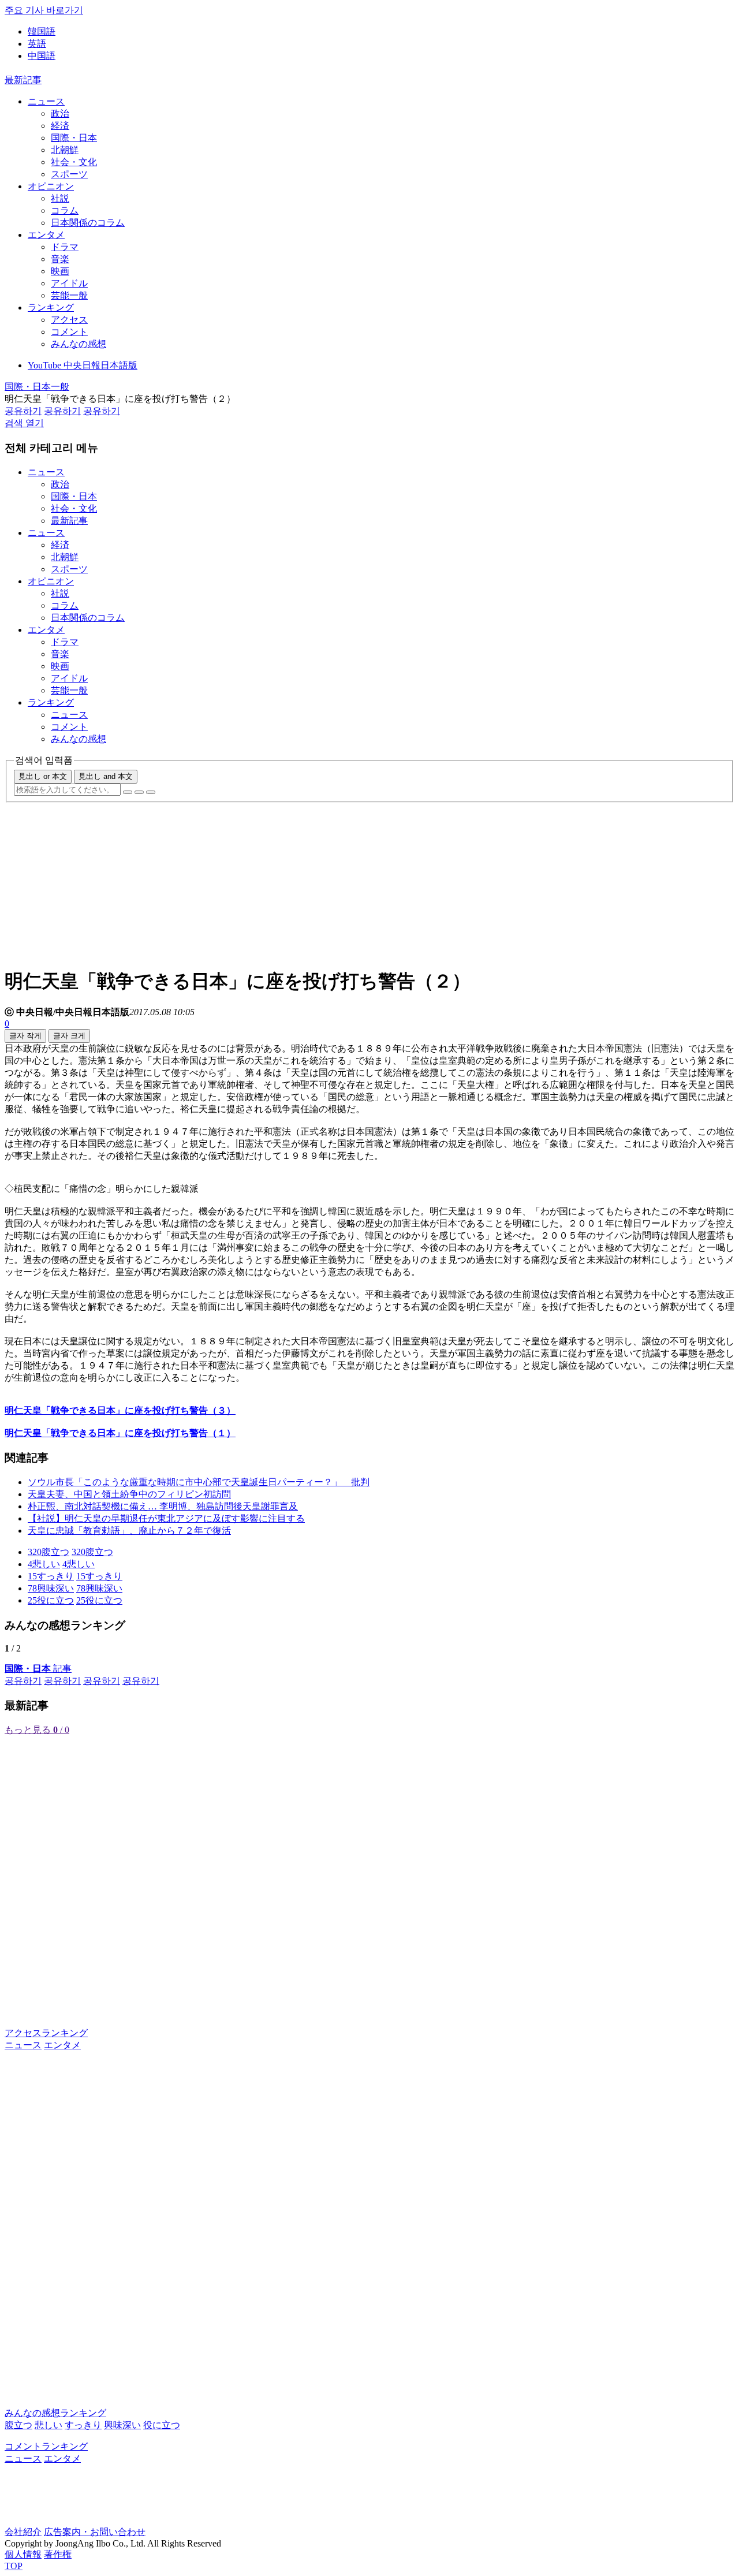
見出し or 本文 (43, 776)
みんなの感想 (79, 344)
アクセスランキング (46, 2033)
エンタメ (46, 235)
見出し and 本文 (106, 776)
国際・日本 (74, 138)
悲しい (48, 2425)
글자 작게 (25, 1036)
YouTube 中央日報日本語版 (83, 365)
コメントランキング (46, 2446)
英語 (37, 44)
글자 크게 (69, 1036)
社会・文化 (74, 162)
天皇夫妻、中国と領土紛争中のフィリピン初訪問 (129, 1494)
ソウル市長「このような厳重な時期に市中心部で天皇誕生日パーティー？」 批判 (199, 1482)
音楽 (60, 259)
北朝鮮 (65, 150)
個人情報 (23, 2554)
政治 (60, 113)
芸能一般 (69, 295)
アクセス (69, 320)
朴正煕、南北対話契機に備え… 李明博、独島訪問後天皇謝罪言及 (163, 1506)
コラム (65, 210)
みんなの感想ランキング (55, 2413)
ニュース (46, 101)
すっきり (83, 2425)
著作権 (58, 2554)
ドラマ (65, 247)
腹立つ (18, 2425)
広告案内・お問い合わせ (95, 2532)
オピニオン (51, 186)
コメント (69, 332)
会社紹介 (23, 2532)
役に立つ (162, 2425)
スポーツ (69, 174)
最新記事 (23, 80)
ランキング (51, 307)
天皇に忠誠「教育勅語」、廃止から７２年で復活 (129, 1531)
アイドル (69, 283)
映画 (60, 271)
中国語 (42, 56)
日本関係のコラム (88, 223)
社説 (60, 198)
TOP (14, 2566)
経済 (60, 126)
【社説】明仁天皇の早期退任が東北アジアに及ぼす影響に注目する (166, 1518)
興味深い (122, 2425)
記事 (38, 1669)
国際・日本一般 (37, 387)
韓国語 (42, 31)
